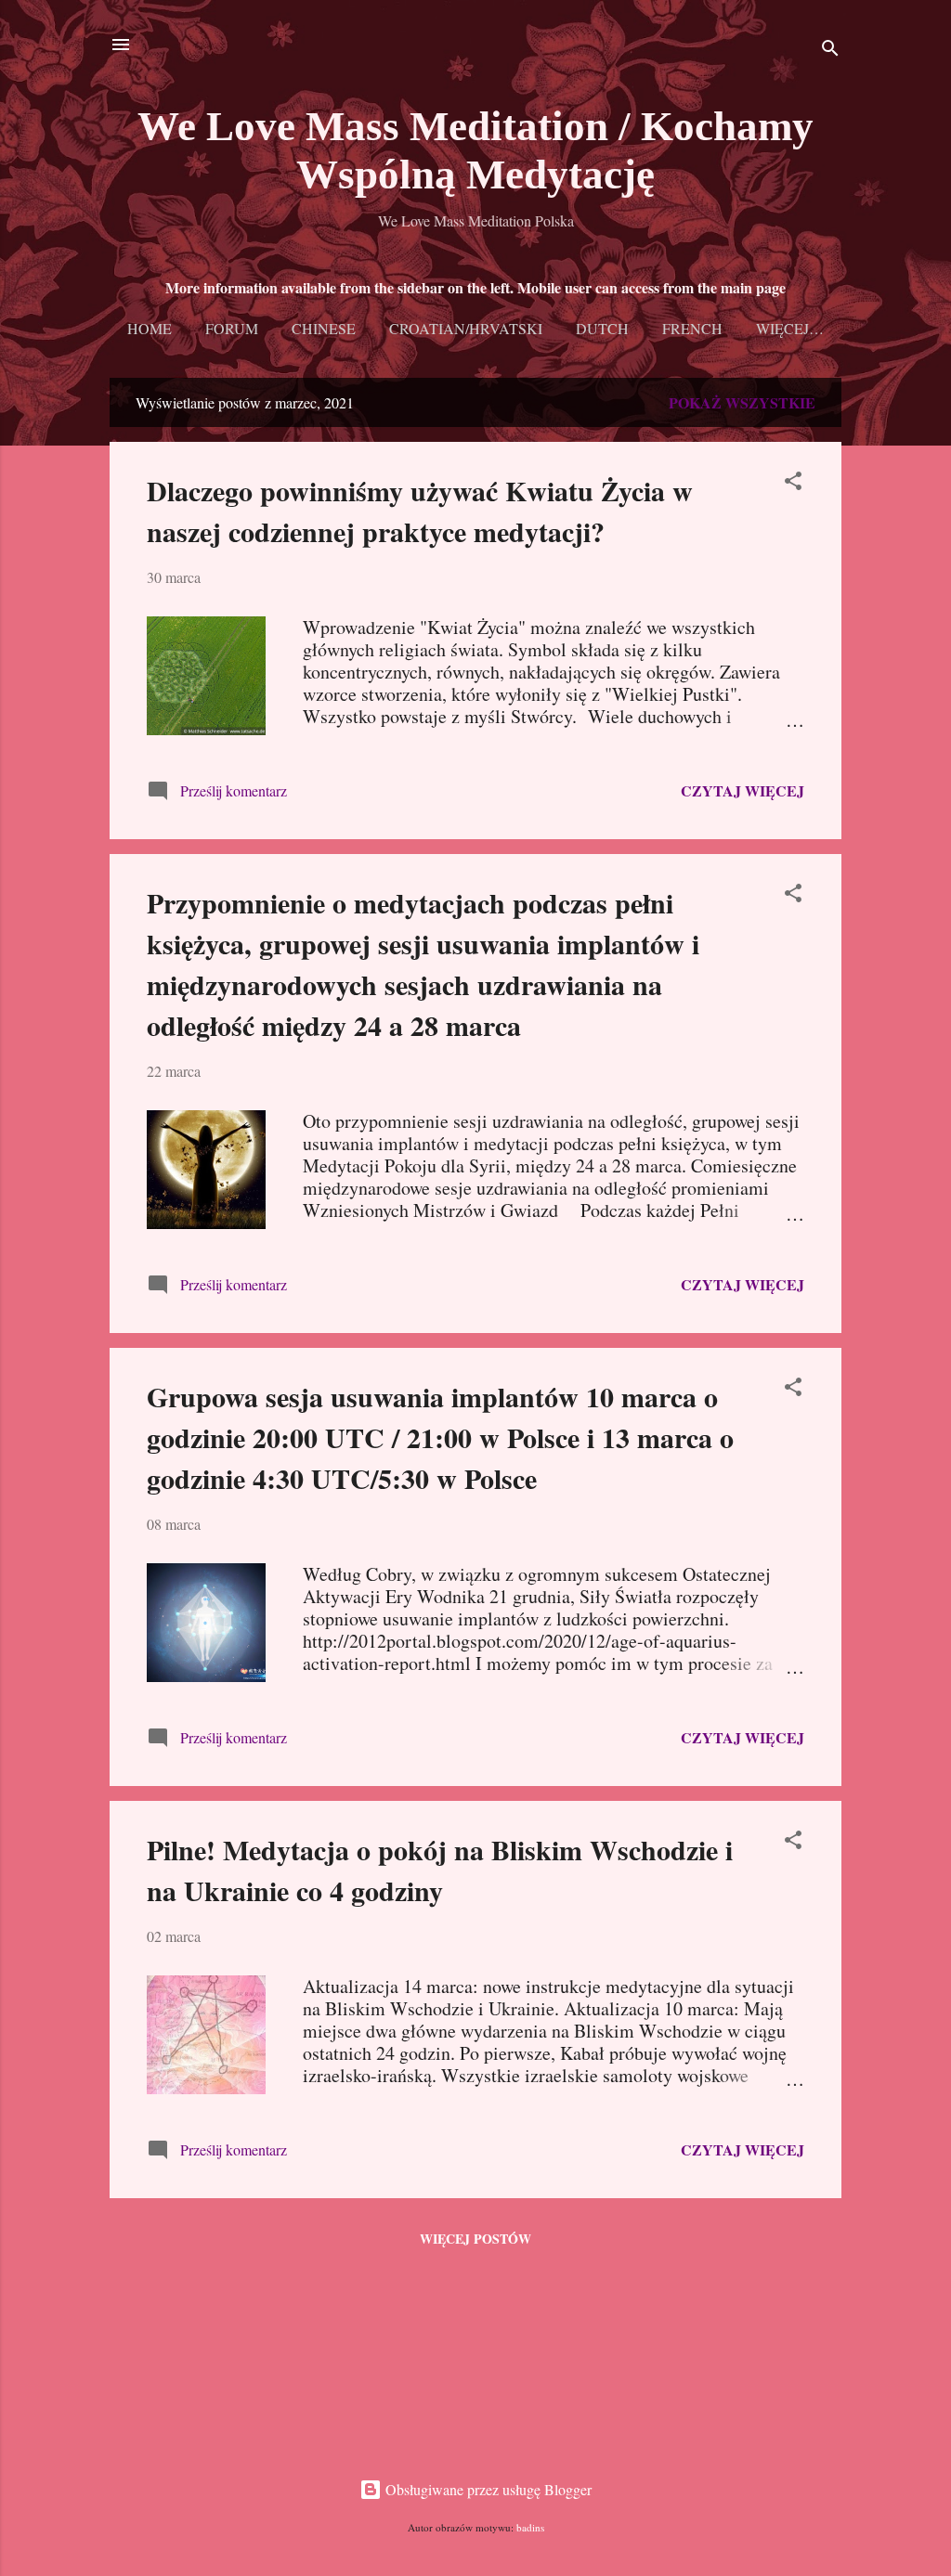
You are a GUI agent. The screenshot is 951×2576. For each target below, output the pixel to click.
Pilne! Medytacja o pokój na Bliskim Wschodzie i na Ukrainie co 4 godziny (440, 1870)
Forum (232, 328)
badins (530, 2527)
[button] (793, 484)
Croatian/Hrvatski (466, 328)
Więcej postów (475, 2239)
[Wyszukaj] (830, 51)
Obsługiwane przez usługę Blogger (487, 2489)
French (692, 328)
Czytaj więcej (743, 790)
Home (150, 328)
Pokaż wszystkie (742, 402)
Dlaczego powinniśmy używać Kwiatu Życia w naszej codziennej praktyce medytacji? (420, 511)
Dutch (602, 328)
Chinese (324, 328)
